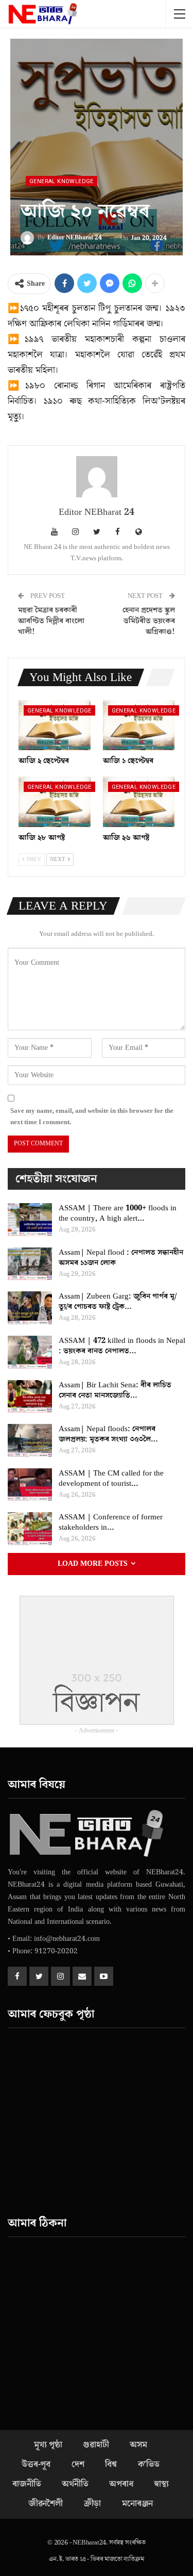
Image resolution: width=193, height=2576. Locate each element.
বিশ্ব (111, 2465)
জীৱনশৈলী (46, 2504)
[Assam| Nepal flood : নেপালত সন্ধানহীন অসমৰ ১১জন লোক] (30, 1264)
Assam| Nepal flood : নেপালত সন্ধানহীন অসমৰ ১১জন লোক (121, 1258)
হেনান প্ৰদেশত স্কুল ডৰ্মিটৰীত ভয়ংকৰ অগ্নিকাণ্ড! (149, 621)
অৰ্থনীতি (75, 2484)
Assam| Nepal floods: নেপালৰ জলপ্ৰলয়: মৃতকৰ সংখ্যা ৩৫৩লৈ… (108, 1434)
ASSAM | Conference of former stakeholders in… (111, 1522)
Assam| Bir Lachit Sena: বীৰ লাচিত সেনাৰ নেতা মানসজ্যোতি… (115, 1390)
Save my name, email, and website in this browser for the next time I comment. (92, 1116)
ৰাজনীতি (27, 2484)
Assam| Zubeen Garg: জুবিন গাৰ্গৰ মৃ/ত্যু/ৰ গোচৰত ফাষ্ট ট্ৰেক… (118, 1301)
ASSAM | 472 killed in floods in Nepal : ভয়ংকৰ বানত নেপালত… (122, 1346)
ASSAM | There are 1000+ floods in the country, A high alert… (118, 1213)
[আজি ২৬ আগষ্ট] (139, 802)
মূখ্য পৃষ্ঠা (48, 2445)
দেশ (78, 2465)
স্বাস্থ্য (161, 2484)
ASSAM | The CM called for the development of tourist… (111, 1478)
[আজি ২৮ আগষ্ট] (55, 802)
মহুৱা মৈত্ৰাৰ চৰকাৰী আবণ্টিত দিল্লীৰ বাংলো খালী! (51, 621)
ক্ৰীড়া (93, 2504)
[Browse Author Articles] (97, 477)
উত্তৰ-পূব (36, 2465)
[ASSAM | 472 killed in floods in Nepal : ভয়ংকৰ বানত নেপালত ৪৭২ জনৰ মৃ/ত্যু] (30, 1352)
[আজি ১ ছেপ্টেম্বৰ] (139, 725)
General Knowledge (62, 181)
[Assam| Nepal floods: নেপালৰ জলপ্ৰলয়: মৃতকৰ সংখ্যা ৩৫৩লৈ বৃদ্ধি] (30, 1440)
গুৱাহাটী (96, 2445)
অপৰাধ (121, 2484)
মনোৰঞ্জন (137, 2504)
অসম (138, 2445)
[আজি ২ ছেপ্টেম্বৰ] (55, 725)
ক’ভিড (149, 2465)
